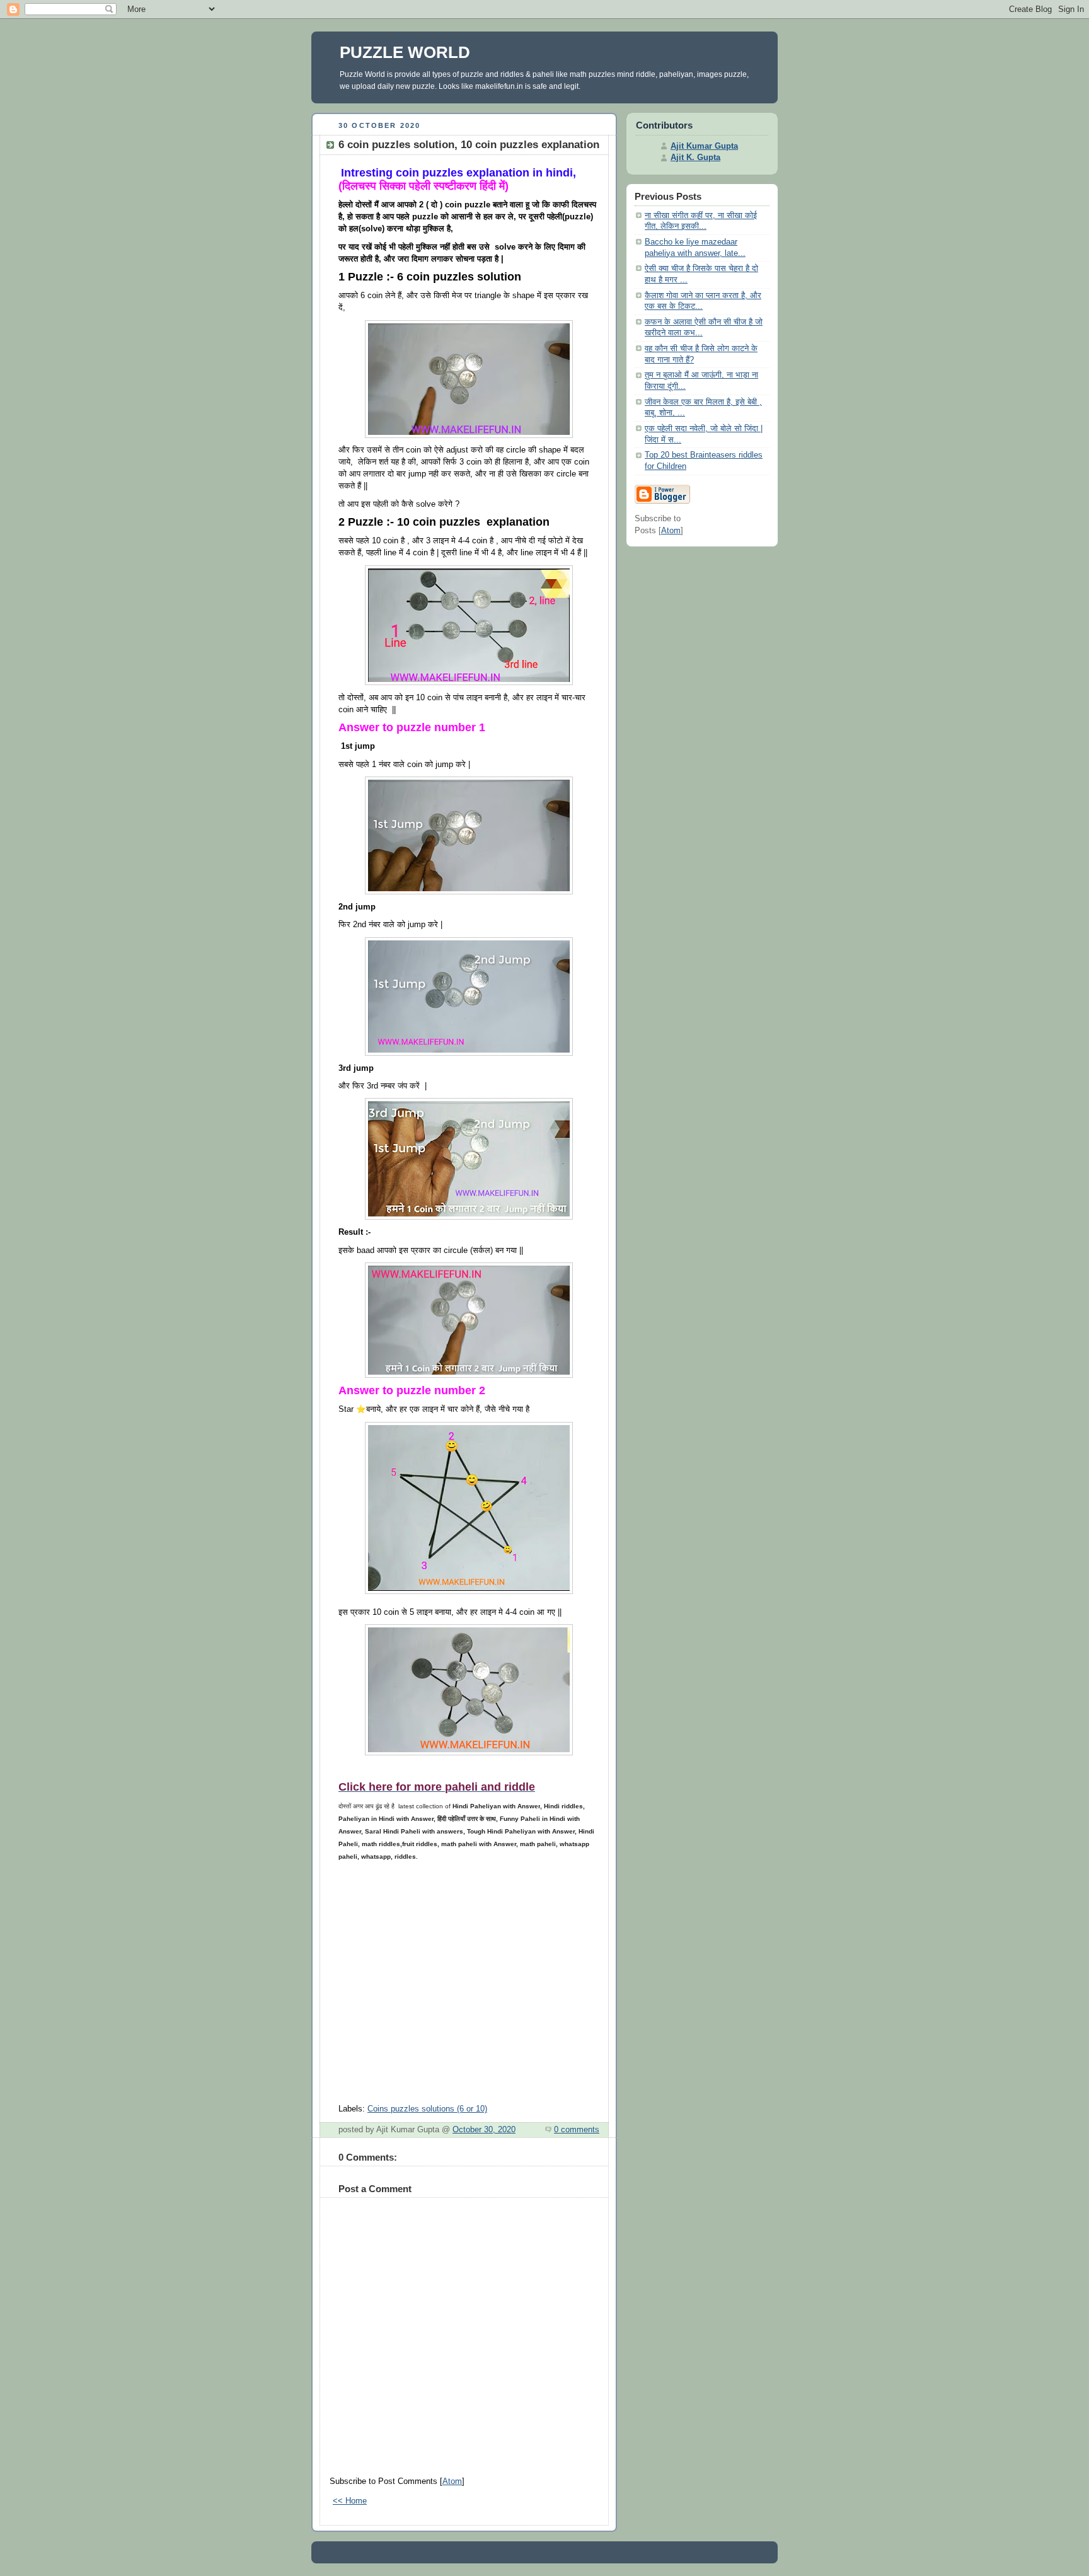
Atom (452, 2481)
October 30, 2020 (484, 2130)
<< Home (350, 2501)
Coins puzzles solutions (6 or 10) (427, 2109)
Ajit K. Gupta (695, 158)
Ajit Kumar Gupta (704, 146)
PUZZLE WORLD (405, 52)
